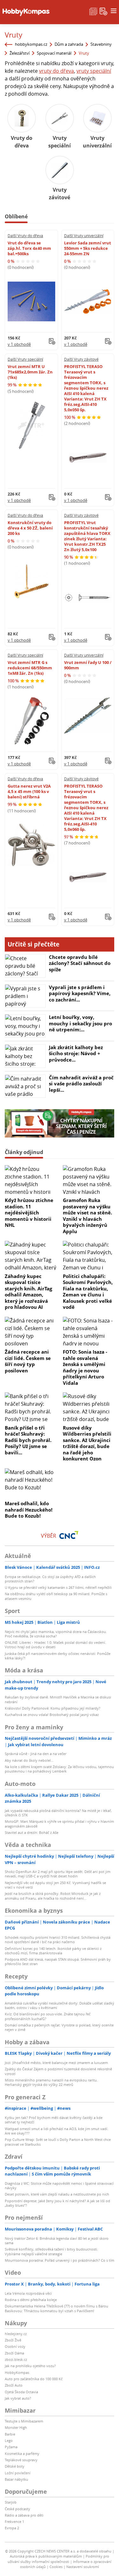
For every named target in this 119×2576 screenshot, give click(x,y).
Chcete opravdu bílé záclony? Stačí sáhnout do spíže (80, 963)
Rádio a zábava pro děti (24, 2515)
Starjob (11, 2502)
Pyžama (11, 2447)
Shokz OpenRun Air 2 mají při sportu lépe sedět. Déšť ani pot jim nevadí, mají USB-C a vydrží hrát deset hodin (58, 1874)
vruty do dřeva (56, 71)
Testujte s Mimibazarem (24, 2421)
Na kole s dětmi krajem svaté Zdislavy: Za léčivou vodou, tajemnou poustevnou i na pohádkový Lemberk (59, 1769)
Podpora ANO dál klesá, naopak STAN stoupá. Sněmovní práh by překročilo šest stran (58, 1961)
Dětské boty (15, 2466)
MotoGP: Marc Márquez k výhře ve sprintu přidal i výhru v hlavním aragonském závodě (59, 1824)
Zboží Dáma (14, 2353)
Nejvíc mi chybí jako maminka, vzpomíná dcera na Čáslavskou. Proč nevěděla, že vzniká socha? (56, 1634)
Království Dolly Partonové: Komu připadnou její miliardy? (53, 1708)
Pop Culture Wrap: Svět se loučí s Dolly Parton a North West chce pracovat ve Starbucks (58, 2142)
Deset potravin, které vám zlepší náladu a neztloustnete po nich (57, 2194)
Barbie (10, 2434)
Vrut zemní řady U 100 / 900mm (88, 665)
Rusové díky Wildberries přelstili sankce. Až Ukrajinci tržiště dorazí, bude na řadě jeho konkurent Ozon (87, 1443)
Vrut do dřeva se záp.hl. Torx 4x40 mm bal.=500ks (29, 248)
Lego (9, 2440)
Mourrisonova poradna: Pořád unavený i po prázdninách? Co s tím (60, 2260)
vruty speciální (94, 71)
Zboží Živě (13, 2340)
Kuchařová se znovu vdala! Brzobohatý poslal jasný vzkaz (52, 1715)
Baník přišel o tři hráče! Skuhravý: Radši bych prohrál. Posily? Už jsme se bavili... (28, 1440)
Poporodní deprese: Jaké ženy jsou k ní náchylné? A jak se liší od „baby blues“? (57, 2203)
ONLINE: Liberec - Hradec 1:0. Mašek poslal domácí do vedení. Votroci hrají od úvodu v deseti (55, 1645)
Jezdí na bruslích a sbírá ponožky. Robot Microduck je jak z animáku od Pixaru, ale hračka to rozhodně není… (53, 1896)
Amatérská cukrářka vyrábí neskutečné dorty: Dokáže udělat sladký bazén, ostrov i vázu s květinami (60, 2005)
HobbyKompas (17, 2372)
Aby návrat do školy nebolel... (29, 1760)
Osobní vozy (15, 2346)
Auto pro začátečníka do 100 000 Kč (34, 2379)
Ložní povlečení (18, 2473)
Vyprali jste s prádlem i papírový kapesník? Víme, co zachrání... (80, 993)
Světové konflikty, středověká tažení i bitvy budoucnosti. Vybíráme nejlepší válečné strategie (51, 2251)
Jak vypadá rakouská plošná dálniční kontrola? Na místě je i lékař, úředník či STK (58, 1813)
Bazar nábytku (17, 2479)
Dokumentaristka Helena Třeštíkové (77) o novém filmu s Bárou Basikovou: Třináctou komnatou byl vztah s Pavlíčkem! (56, 2308)
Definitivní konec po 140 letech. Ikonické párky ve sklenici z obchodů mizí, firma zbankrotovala (53, 1951)
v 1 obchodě (19, 344)
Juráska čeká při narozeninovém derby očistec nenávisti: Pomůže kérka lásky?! (58, 1656)
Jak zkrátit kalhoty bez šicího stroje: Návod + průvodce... (76, 1053)
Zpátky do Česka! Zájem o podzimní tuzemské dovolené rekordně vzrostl (58, 2071)
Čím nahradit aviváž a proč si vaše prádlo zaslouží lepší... (81, 1084)
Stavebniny (101, 44)
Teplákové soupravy (21, 2460)
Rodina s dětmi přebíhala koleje (31, 2300)
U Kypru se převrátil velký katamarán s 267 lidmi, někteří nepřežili (58, 1587)
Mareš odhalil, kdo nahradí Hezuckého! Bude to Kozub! (29, 1510)
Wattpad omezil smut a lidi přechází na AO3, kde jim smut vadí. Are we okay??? (56, 2131)
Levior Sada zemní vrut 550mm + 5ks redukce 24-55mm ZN (88, 248)
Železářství (20, 53)
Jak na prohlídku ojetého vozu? (30, 2366)
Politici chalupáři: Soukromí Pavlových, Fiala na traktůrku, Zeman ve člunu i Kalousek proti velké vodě (88, 1292)
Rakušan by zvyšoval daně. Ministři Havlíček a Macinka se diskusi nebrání (58, 1699)
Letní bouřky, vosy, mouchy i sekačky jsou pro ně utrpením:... (80, 1023)
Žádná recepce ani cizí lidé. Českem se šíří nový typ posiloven (28, 1361)
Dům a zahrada (69, 44)
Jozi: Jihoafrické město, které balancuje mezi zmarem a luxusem (56, 2063)
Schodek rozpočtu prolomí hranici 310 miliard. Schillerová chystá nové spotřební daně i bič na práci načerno (58, 1940)
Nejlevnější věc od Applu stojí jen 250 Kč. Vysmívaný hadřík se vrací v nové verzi (55, 1885)
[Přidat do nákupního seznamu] (52, 341)
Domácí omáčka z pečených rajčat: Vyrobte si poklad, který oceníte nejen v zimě (59, 2027)
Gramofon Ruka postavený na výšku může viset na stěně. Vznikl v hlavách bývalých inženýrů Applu (87, 1216)
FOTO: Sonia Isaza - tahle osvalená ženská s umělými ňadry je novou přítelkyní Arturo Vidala (85, 1367)
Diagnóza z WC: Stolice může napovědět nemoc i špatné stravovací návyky (59, 2186)
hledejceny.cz (16, 2334)
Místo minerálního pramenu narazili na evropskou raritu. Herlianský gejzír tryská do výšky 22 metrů (51, 2082)
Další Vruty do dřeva (25, 236)
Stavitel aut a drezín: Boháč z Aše (32, 1832)
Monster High (16, 2427)
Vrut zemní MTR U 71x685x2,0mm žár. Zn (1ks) (30, 372)
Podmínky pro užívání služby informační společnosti (58, 2559)
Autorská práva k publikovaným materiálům (46, 2556)
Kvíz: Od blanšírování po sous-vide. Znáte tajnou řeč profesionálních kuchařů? (48, 2016)
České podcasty (17, 2509)
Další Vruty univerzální (84, 236)
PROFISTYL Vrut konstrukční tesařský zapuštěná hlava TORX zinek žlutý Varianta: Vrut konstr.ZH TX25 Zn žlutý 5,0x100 (87, 536)
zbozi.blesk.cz (16, 2359)
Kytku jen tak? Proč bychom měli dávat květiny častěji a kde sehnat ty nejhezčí (54, 2120)
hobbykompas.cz (31, 44)
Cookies (56, 2567)
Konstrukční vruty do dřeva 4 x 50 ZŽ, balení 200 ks (30, 528)
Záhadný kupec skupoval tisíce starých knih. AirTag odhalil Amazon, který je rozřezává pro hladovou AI (28, 1292)
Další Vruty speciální (25, 359)
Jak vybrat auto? (18, 2398)
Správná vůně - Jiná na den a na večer (36, 1754)
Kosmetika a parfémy (22, 2453)
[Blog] (93, 11)
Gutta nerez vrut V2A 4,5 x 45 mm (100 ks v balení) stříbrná (29, 791)
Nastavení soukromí (83, 2567)
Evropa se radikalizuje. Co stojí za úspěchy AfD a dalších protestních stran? (50, 1579)
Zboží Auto (14, 2385)
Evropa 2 (12, 2528)
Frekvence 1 (14, 2521)
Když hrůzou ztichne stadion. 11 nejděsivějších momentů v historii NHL (29, 1213)
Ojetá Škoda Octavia (21, 2392)
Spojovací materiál (54, 53)
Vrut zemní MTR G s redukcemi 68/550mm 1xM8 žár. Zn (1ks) (30, 668)
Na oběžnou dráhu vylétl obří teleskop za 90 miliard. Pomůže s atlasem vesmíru (56, 1596)
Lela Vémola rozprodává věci (28, 2293)
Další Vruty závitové (81, 359)
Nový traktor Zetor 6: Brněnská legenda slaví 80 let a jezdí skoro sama (57, 2241)
